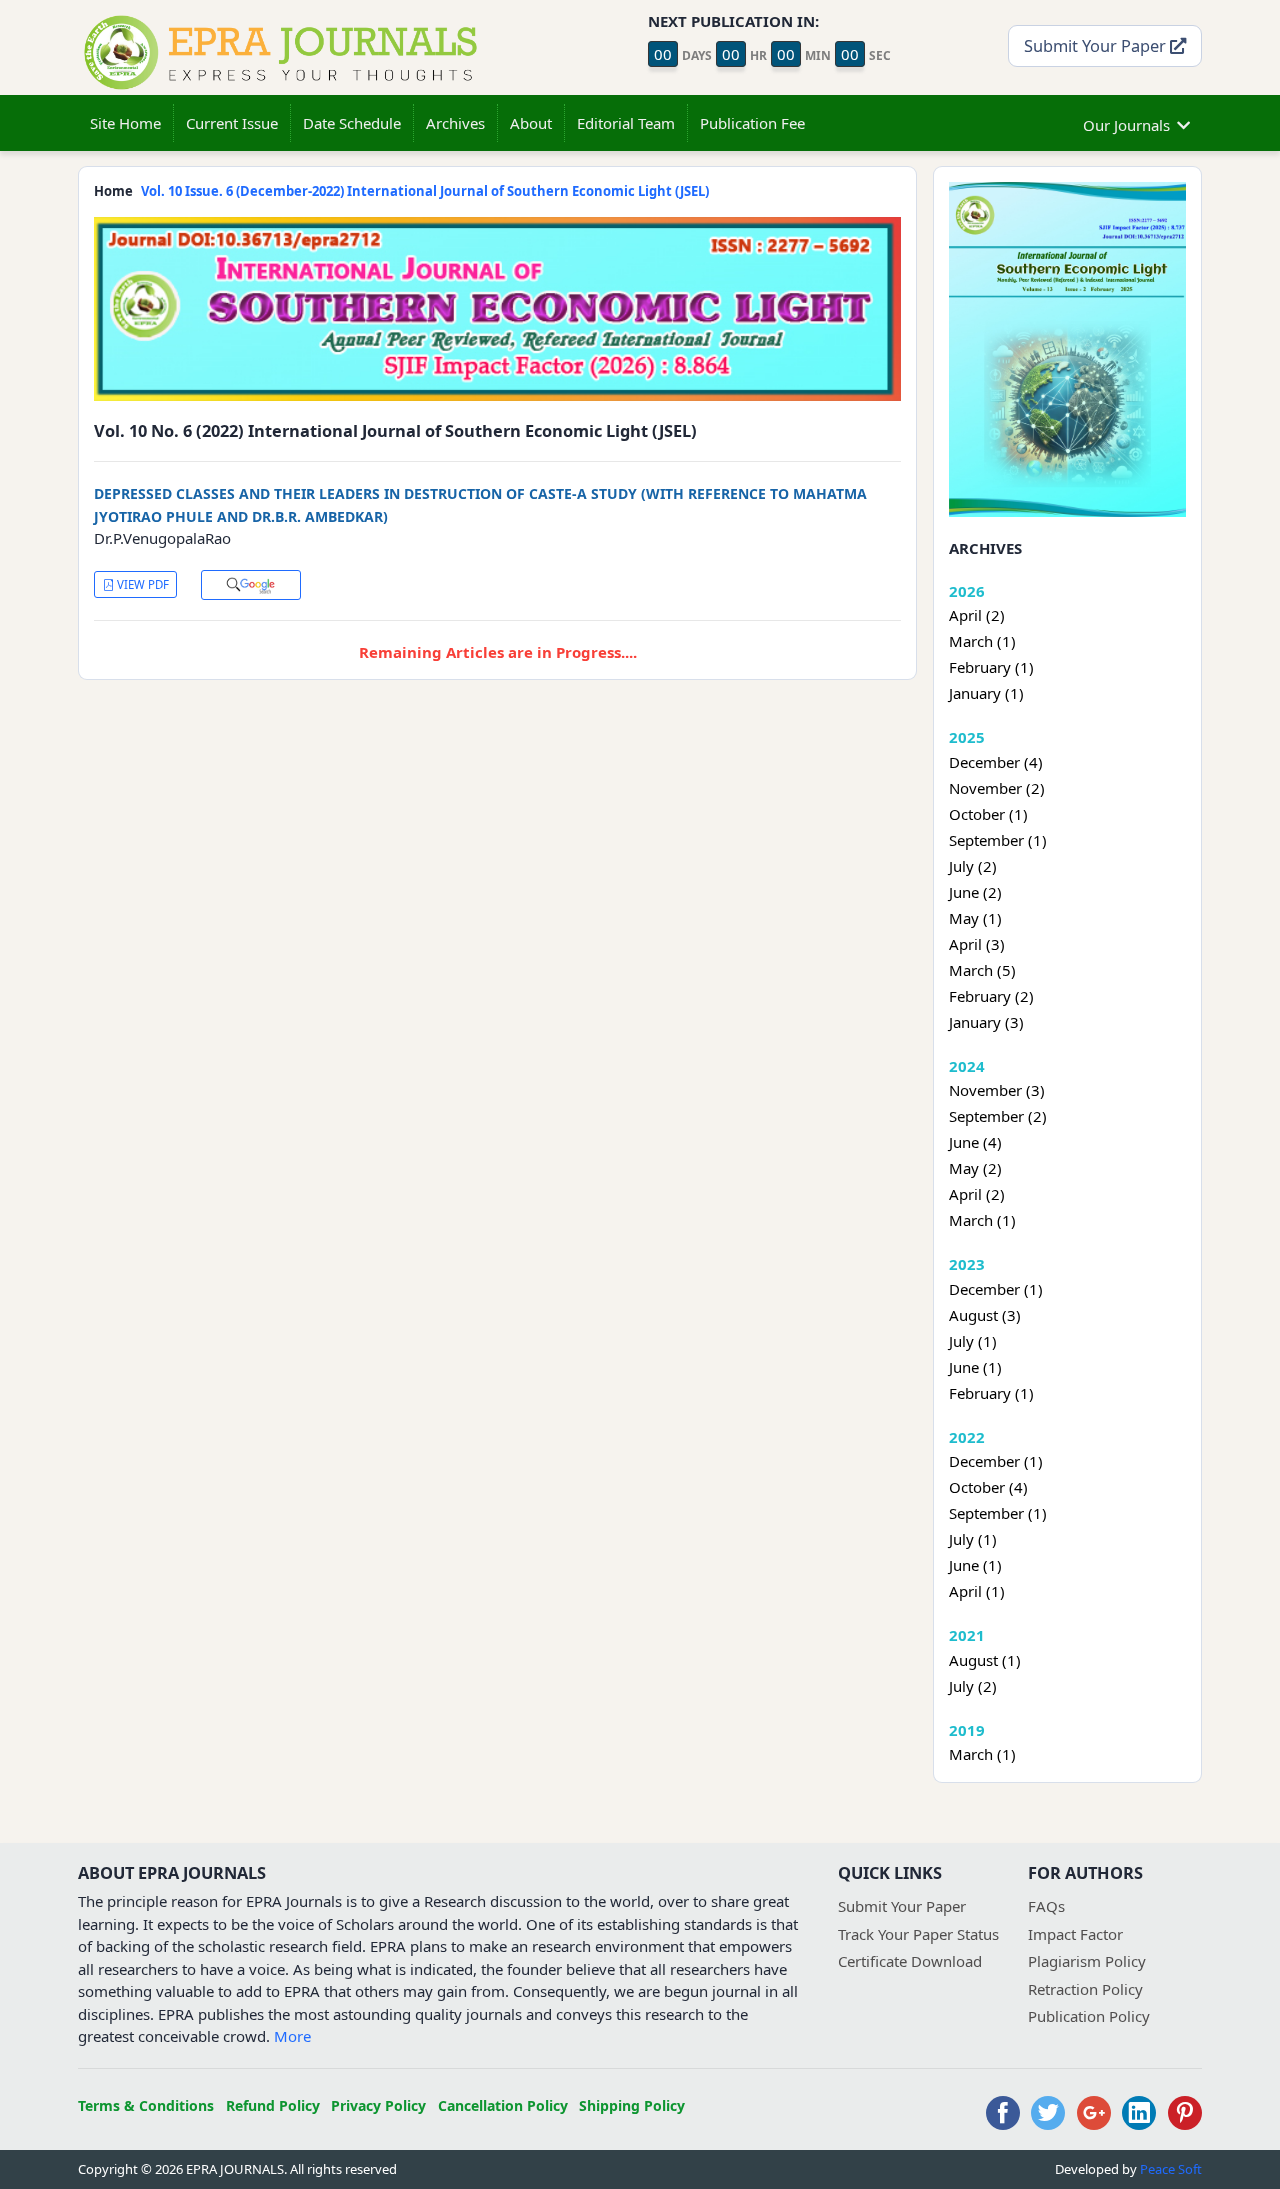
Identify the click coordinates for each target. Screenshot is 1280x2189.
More (292, 2036)
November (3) (997, 1090)
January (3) (986, 1022)
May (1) (975, 918)
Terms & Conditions (146, 2105)
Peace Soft (1171, 2169)
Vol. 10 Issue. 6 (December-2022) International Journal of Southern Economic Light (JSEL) (425, 191)
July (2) (973, 866)
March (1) (982, 641)
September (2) (998, 1116)
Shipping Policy (632, 2105)
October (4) (988, 1487)
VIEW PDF (141, 584)
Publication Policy (1089, 2016)
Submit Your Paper (1097, 45)
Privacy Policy (378, 2105)
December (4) (996, 762)
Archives (455, 123)
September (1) (998, 840)
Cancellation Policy (503, 2105)
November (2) (997, 788)
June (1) (975, 1367)
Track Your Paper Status (918, 1934)
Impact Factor (1075, 1934)
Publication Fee (752, 123)
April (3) (977, 944)
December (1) (996, 1289)
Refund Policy (273, 2105)
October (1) (988, 814)
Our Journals (1126, 125)
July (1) (973, 1341)
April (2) (977, 615)
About (531, 123)
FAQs (1046, 1906)
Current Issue (232, 123)
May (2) (975, 1168)
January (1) (986, 693)
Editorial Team (626, 123)
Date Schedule (352, 123)
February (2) (991, 996)
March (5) (982, 970)
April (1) (977, 1591)
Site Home (125, 123)
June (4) (975, 1142)
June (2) (975, 892)
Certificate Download (910, 1961)
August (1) (985, 1660)
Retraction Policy (1085, 1989)
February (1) (991, 667)
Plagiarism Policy (1087, 1961)
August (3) (985, 1315)
